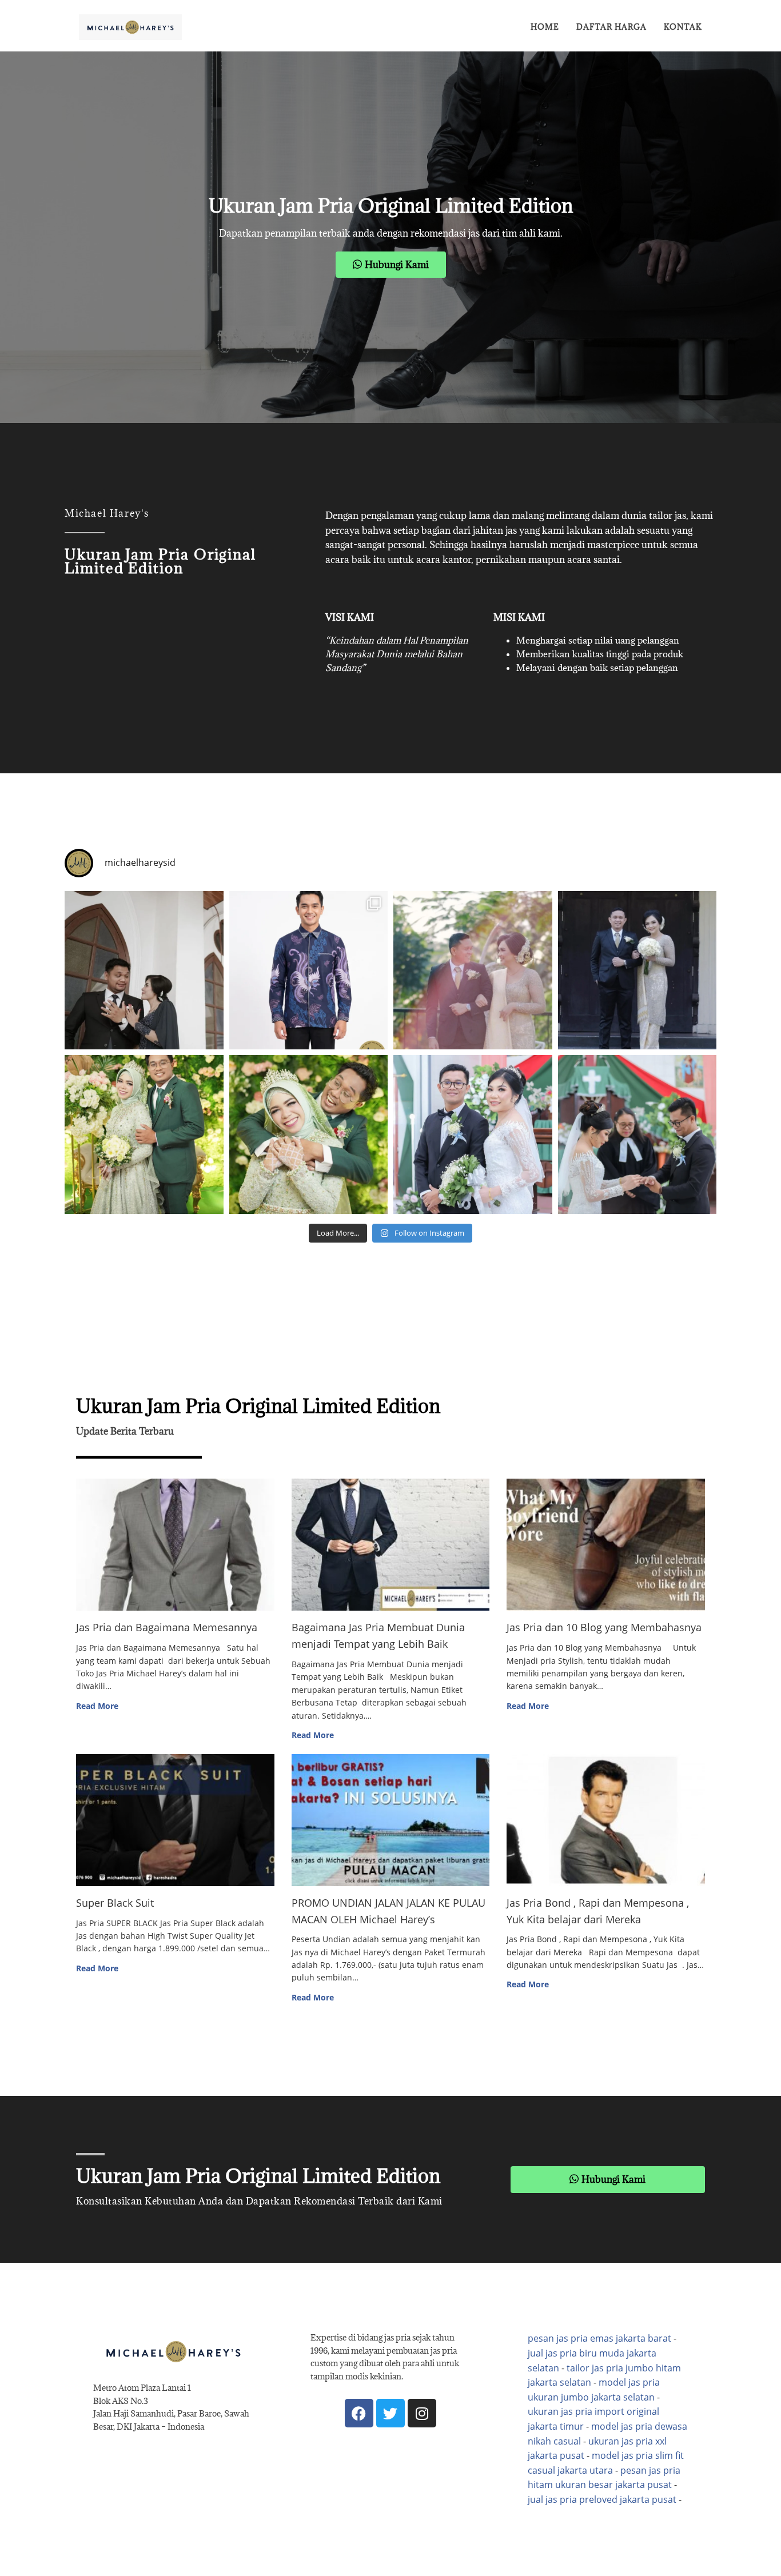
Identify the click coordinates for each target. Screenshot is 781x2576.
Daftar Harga (611, 27)
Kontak (683, 27)
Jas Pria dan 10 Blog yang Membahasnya (604, 1627)
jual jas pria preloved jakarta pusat (602, 2499)
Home (545, 27)
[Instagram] (422, 2413)
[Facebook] (359, 2413)
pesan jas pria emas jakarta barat (599, 2338)
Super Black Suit (115, 1903)
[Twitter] (390, 2413)
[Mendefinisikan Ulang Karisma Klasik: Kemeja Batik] (309, 971)
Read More (97, 1706)
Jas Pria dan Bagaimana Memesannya (167, 1627)
